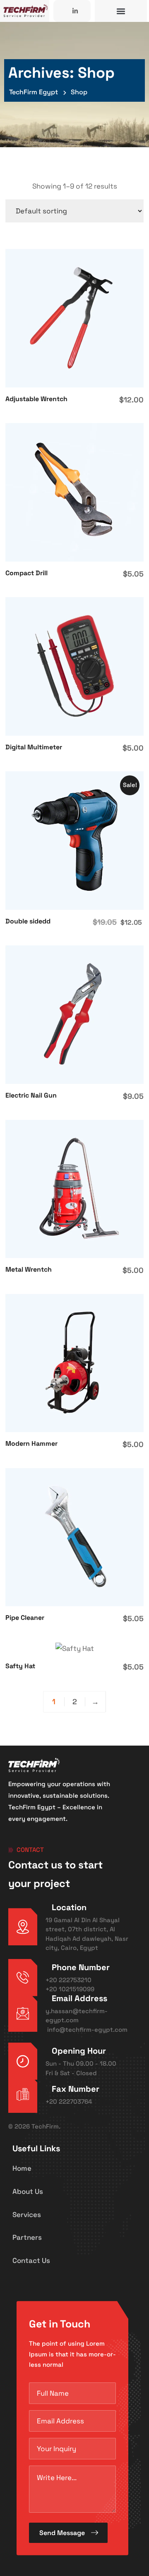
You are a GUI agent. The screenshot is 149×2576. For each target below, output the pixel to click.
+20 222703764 (69, 2101)
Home (22, 2168)
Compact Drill (26, 573)
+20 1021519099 (70, 1989)
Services (27, 2215)
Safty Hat (20, 1666)
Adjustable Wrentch (36, 399)
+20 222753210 (68, 1980)
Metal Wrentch (29, 1269)
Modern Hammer (31, 1443)
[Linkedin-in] (75, 11)
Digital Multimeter (34, 747)
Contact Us (31, 2260)
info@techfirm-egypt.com (87, 2029)
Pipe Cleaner (25, 1618)
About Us (28, 2191)
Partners (27, 2237)
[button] (121, 11)
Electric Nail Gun (31, 1095)
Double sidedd (28, 921)
